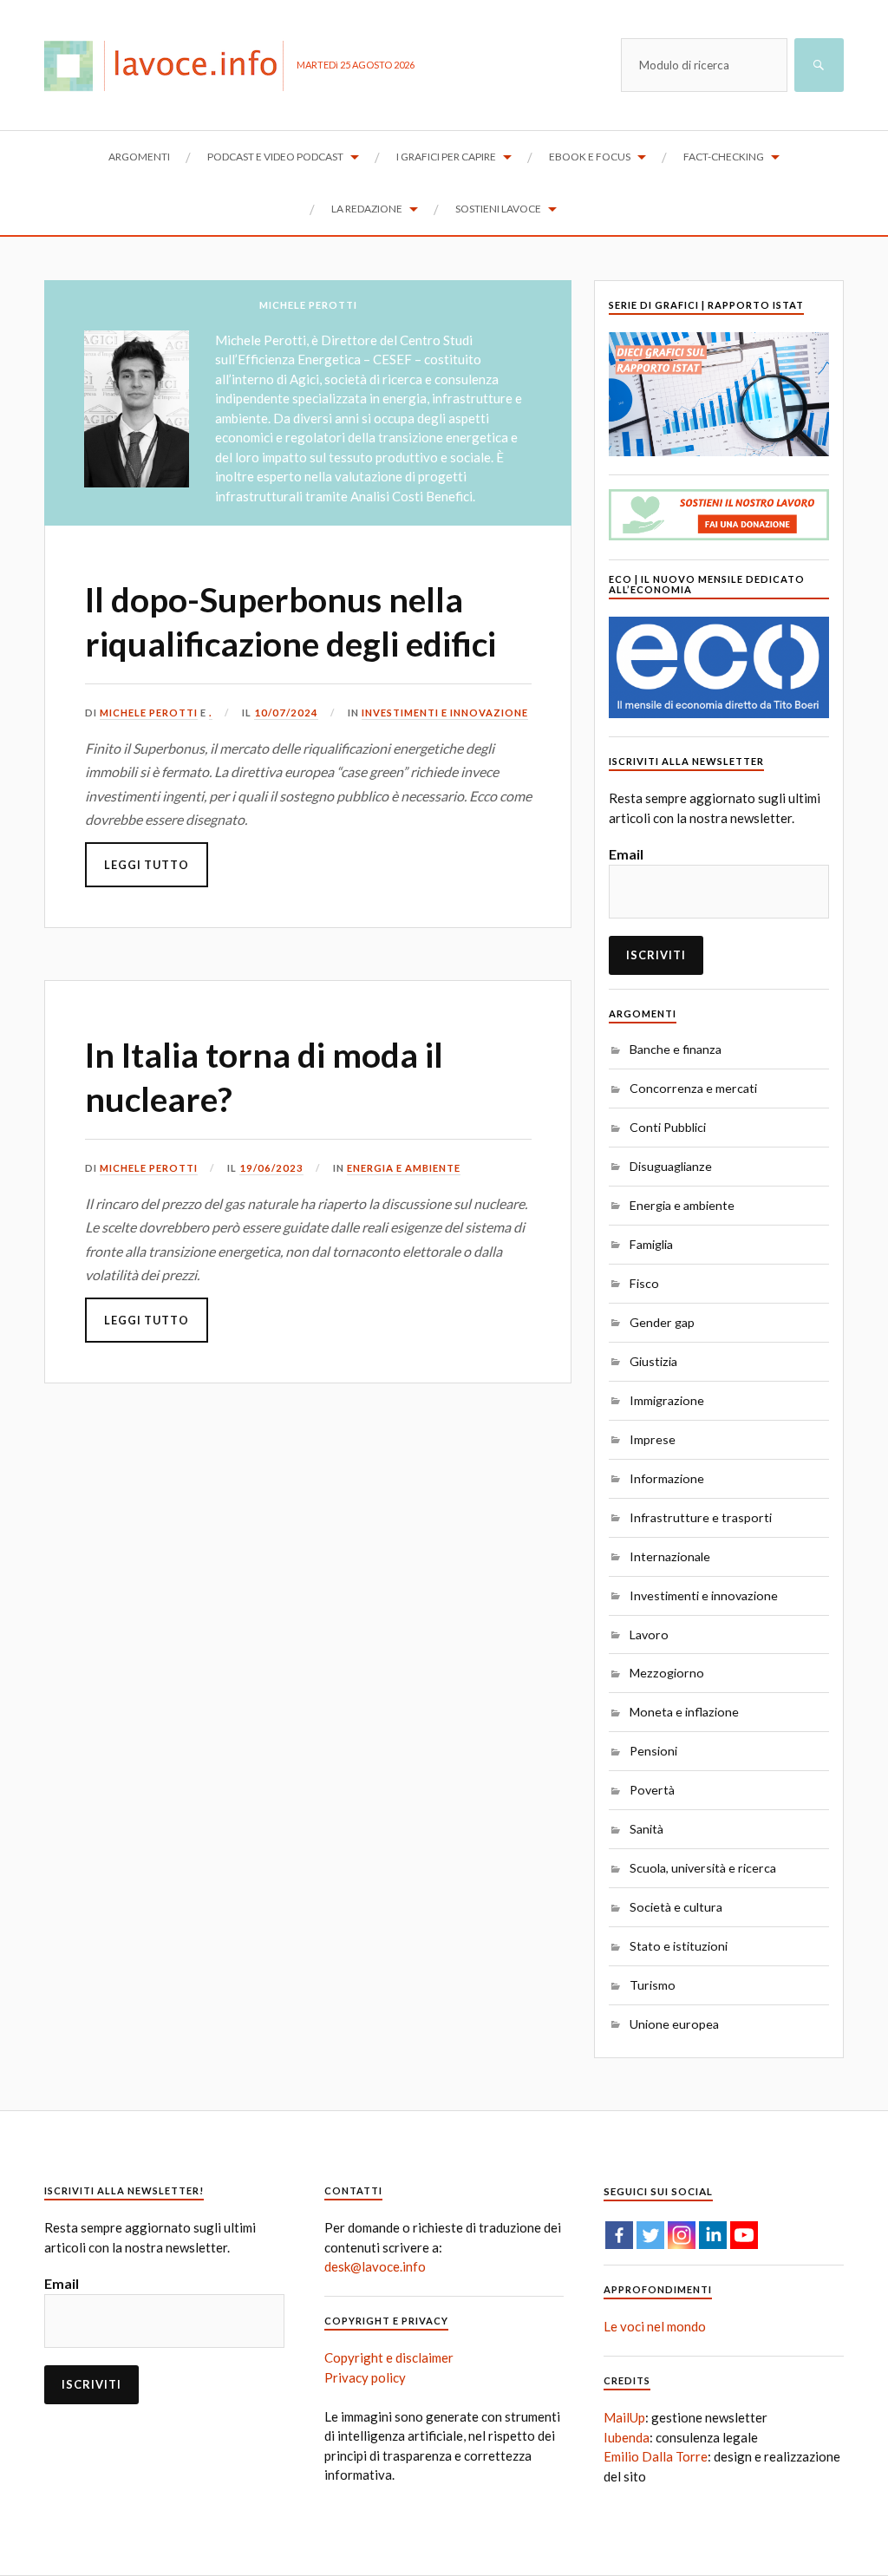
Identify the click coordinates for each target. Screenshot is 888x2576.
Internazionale (670, 1556)
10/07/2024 (286, 713)
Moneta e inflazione (684, 1712)
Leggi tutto (147, 865)
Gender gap (662, 1322)
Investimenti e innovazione (445, 713)
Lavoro (649, 1635)
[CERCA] (819, 65)
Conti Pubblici (668, 1127)
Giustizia (653, 1361)
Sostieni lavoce (498, 209)
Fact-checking (724, 157)
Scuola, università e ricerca (703, 1868)
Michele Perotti (149, 713)
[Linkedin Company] (713, 2235)
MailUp (624, 2417)
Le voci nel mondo (655, 2326)
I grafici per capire (446, 157)
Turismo (653, 1985)
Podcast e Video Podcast (275, 157)
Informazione (667, 1478)
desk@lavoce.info (375, 2266)
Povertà (652, 1790)
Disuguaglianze (671, 1166)
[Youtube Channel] (744, 2235)
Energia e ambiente (404, 1168)
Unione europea (674, 2024)
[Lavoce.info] (170, 65)
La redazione (367, 209)
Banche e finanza (676, 1049)
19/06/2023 (271, 1168)
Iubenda (627, 2437)
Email (626, 854)
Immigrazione (667, 1400)
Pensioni (653, 1751)
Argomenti (139, 157)
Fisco (644, 1283)
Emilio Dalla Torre (656, 2456)
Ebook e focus (590, 157)
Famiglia (651, 1244)
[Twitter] (650, 2235)
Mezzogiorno (667, 1673)
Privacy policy (365, 2377)
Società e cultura (676, 1907)
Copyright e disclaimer (389, 2357)
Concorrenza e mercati (693, 1088)
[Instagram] (682, 2235)
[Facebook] (619, 2235)
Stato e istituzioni (679, 1946)
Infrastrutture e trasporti (701, 1517)
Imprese (653, 1439)
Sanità (646, 1829)
